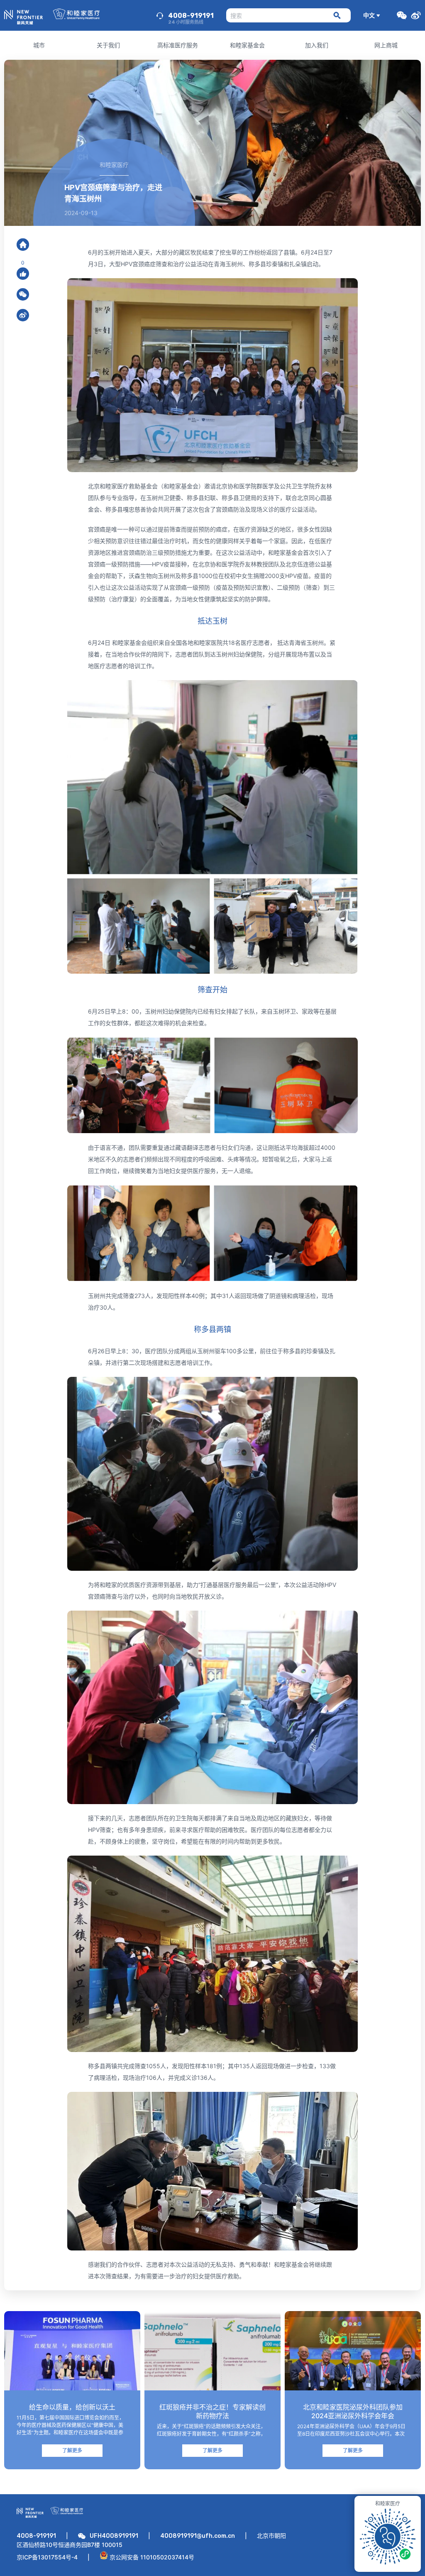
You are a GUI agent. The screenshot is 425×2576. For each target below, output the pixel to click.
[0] (23, 274)
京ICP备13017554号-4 (47, 2557)
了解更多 (72, 2450)
